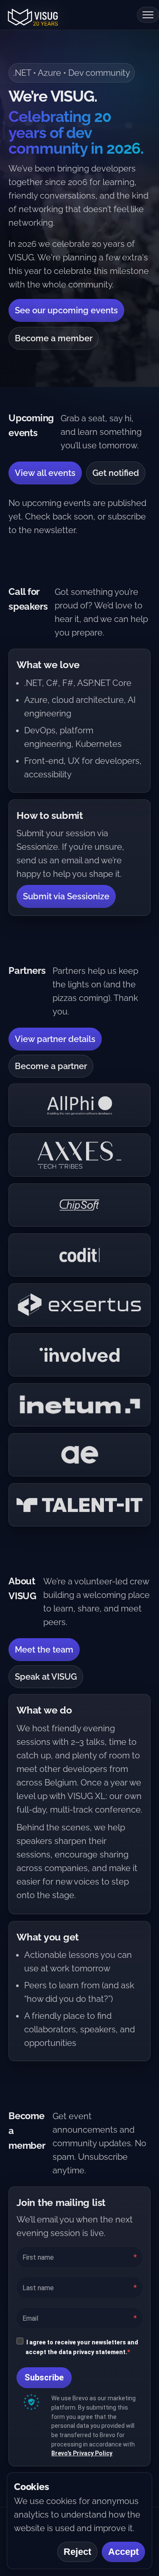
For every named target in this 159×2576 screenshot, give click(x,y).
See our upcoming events (66, 310)
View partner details (55, 1039)
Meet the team (44, 1650)
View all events (45, 473)
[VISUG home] (31, 15)
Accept (123, 2552)
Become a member (54, 338)
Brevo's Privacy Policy (82, 2453)
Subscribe (44, 2377)
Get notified (116, 473)
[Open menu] (148, 15)
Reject (77, 2552)
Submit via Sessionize (66, 896)
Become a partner (51, 1066)
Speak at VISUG (46, 1677)
